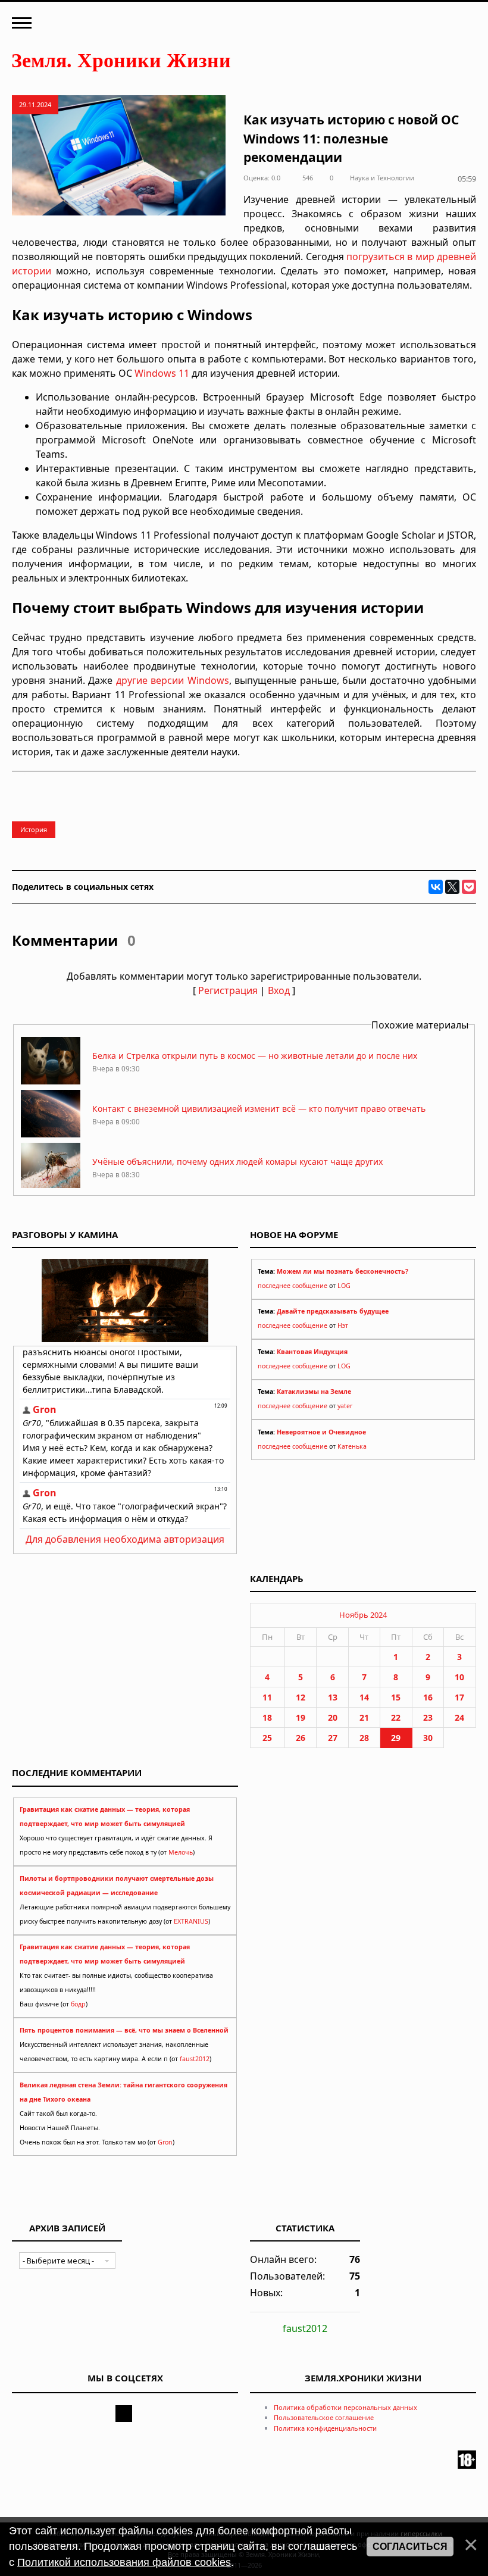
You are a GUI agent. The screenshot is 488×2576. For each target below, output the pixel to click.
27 (333, 1738)
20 (333, 1717)
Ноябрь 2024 (363, 1615)
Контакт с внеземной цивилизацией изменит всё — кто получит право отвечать (259, 1109)
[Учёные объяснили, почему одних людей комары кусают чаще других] (51, 1187)
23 (428, 1717)
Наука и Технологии (382, 178)
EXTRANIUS (191, 1921)
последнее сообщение (293, 1286)
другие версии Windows (173, 680)
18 (267, 1717)
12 (301, 1697)
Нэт (343, 1325)
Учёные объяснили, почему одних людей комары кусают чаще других (237, 1162)
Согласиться (410, 2547)
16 (428, 1697)
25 (267, 1738)
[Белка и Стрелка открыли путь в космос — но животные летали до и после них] (51, 1081)
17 (459, 1697)
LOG (344, 1286)
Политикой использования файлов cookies (124, 2562)
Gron (165, 2142)
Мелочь (181, 1852)
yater (345, 1406)
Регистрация (228, 990)
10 (459, 1677)
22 (396, 1717)
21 (364, 1717)
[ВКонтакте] (436, 887)
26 (301, 1738)
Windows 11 (162, 373)
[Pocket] (469, 887)
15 (396, 1697)
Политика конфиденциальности (325, 2428)
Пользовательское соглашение (324, 2417)
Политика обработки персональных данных (345, 2407)
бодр (78, 2004)
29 (396, 1738)
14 (364, 1697)
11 (267, 1697)
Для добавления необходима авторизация (125, 1539)
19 (301, 1717)
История (34, 829)
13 (333, 1697)
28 (364, 1738)
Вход (279, 990)
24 (459, 1717)
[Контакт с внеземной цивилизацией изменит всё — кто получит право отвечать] (51, 1134)
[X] (452, 887)
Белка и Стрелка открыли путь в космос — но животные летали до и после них (255, 1056)
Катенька (352, 1446)
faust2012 (195, 2059)
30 (428, 1738)
